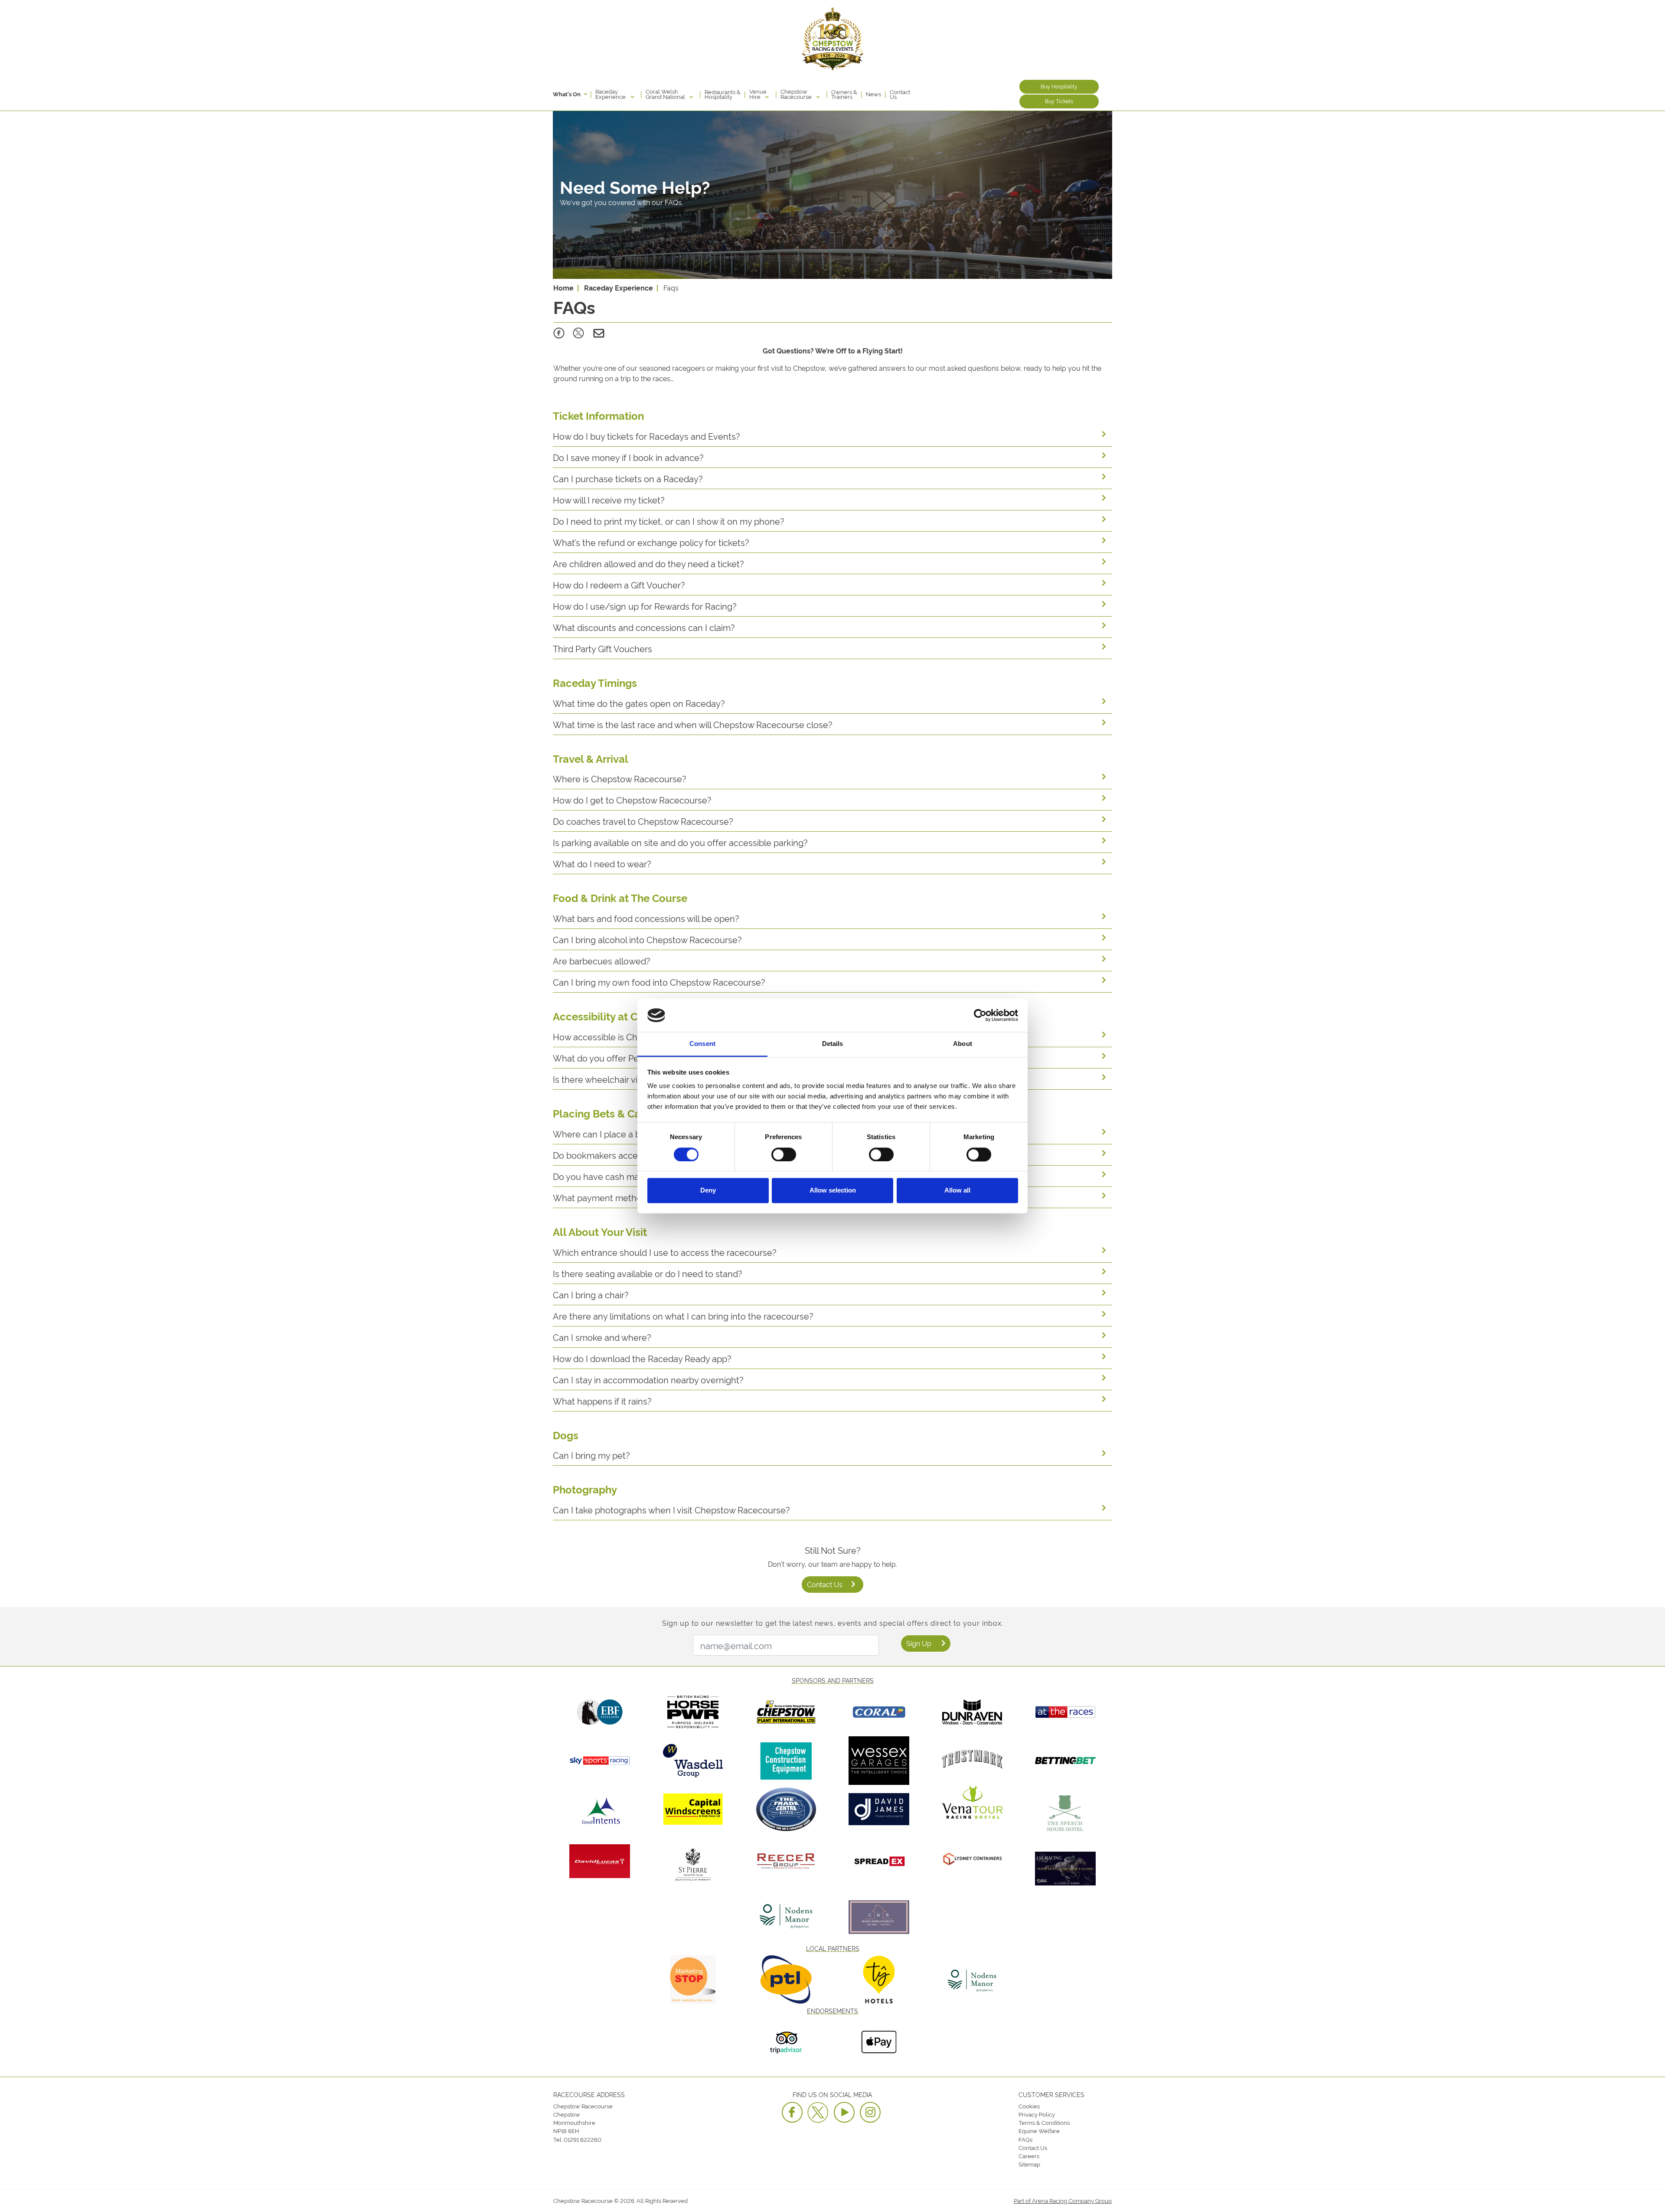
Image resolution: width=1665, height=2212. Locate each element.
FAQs (1025, 2139)
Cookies (1029, 2106)
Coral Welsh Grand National (666, 94)
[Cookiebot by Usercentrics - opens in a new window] (980, 1015)
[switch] (784, 1154)
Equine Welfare (1039, 2130)
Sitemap (1029, 2164)
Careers (1029, 2156)
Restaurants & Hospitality (723, 94)
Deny (708, 1191)
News (873, 94)
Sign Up (919, 1643)
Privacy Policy (1037, 2114)
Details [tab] (833, 1044)
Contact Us (900, 94)
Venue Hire (758, 94)
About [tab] (963, 1044)
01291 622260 (583, 2139)
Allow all (957, 1191)
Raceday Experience (611, 94)
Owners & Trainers (844, 94)
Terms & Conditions (1044, 2122)
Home (563, 288)
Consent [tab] (702, 1044)
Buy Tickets (1059, 101)
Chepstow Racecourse (797, 94)
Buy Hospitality (1059, 86)
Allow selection (833, 1191)
